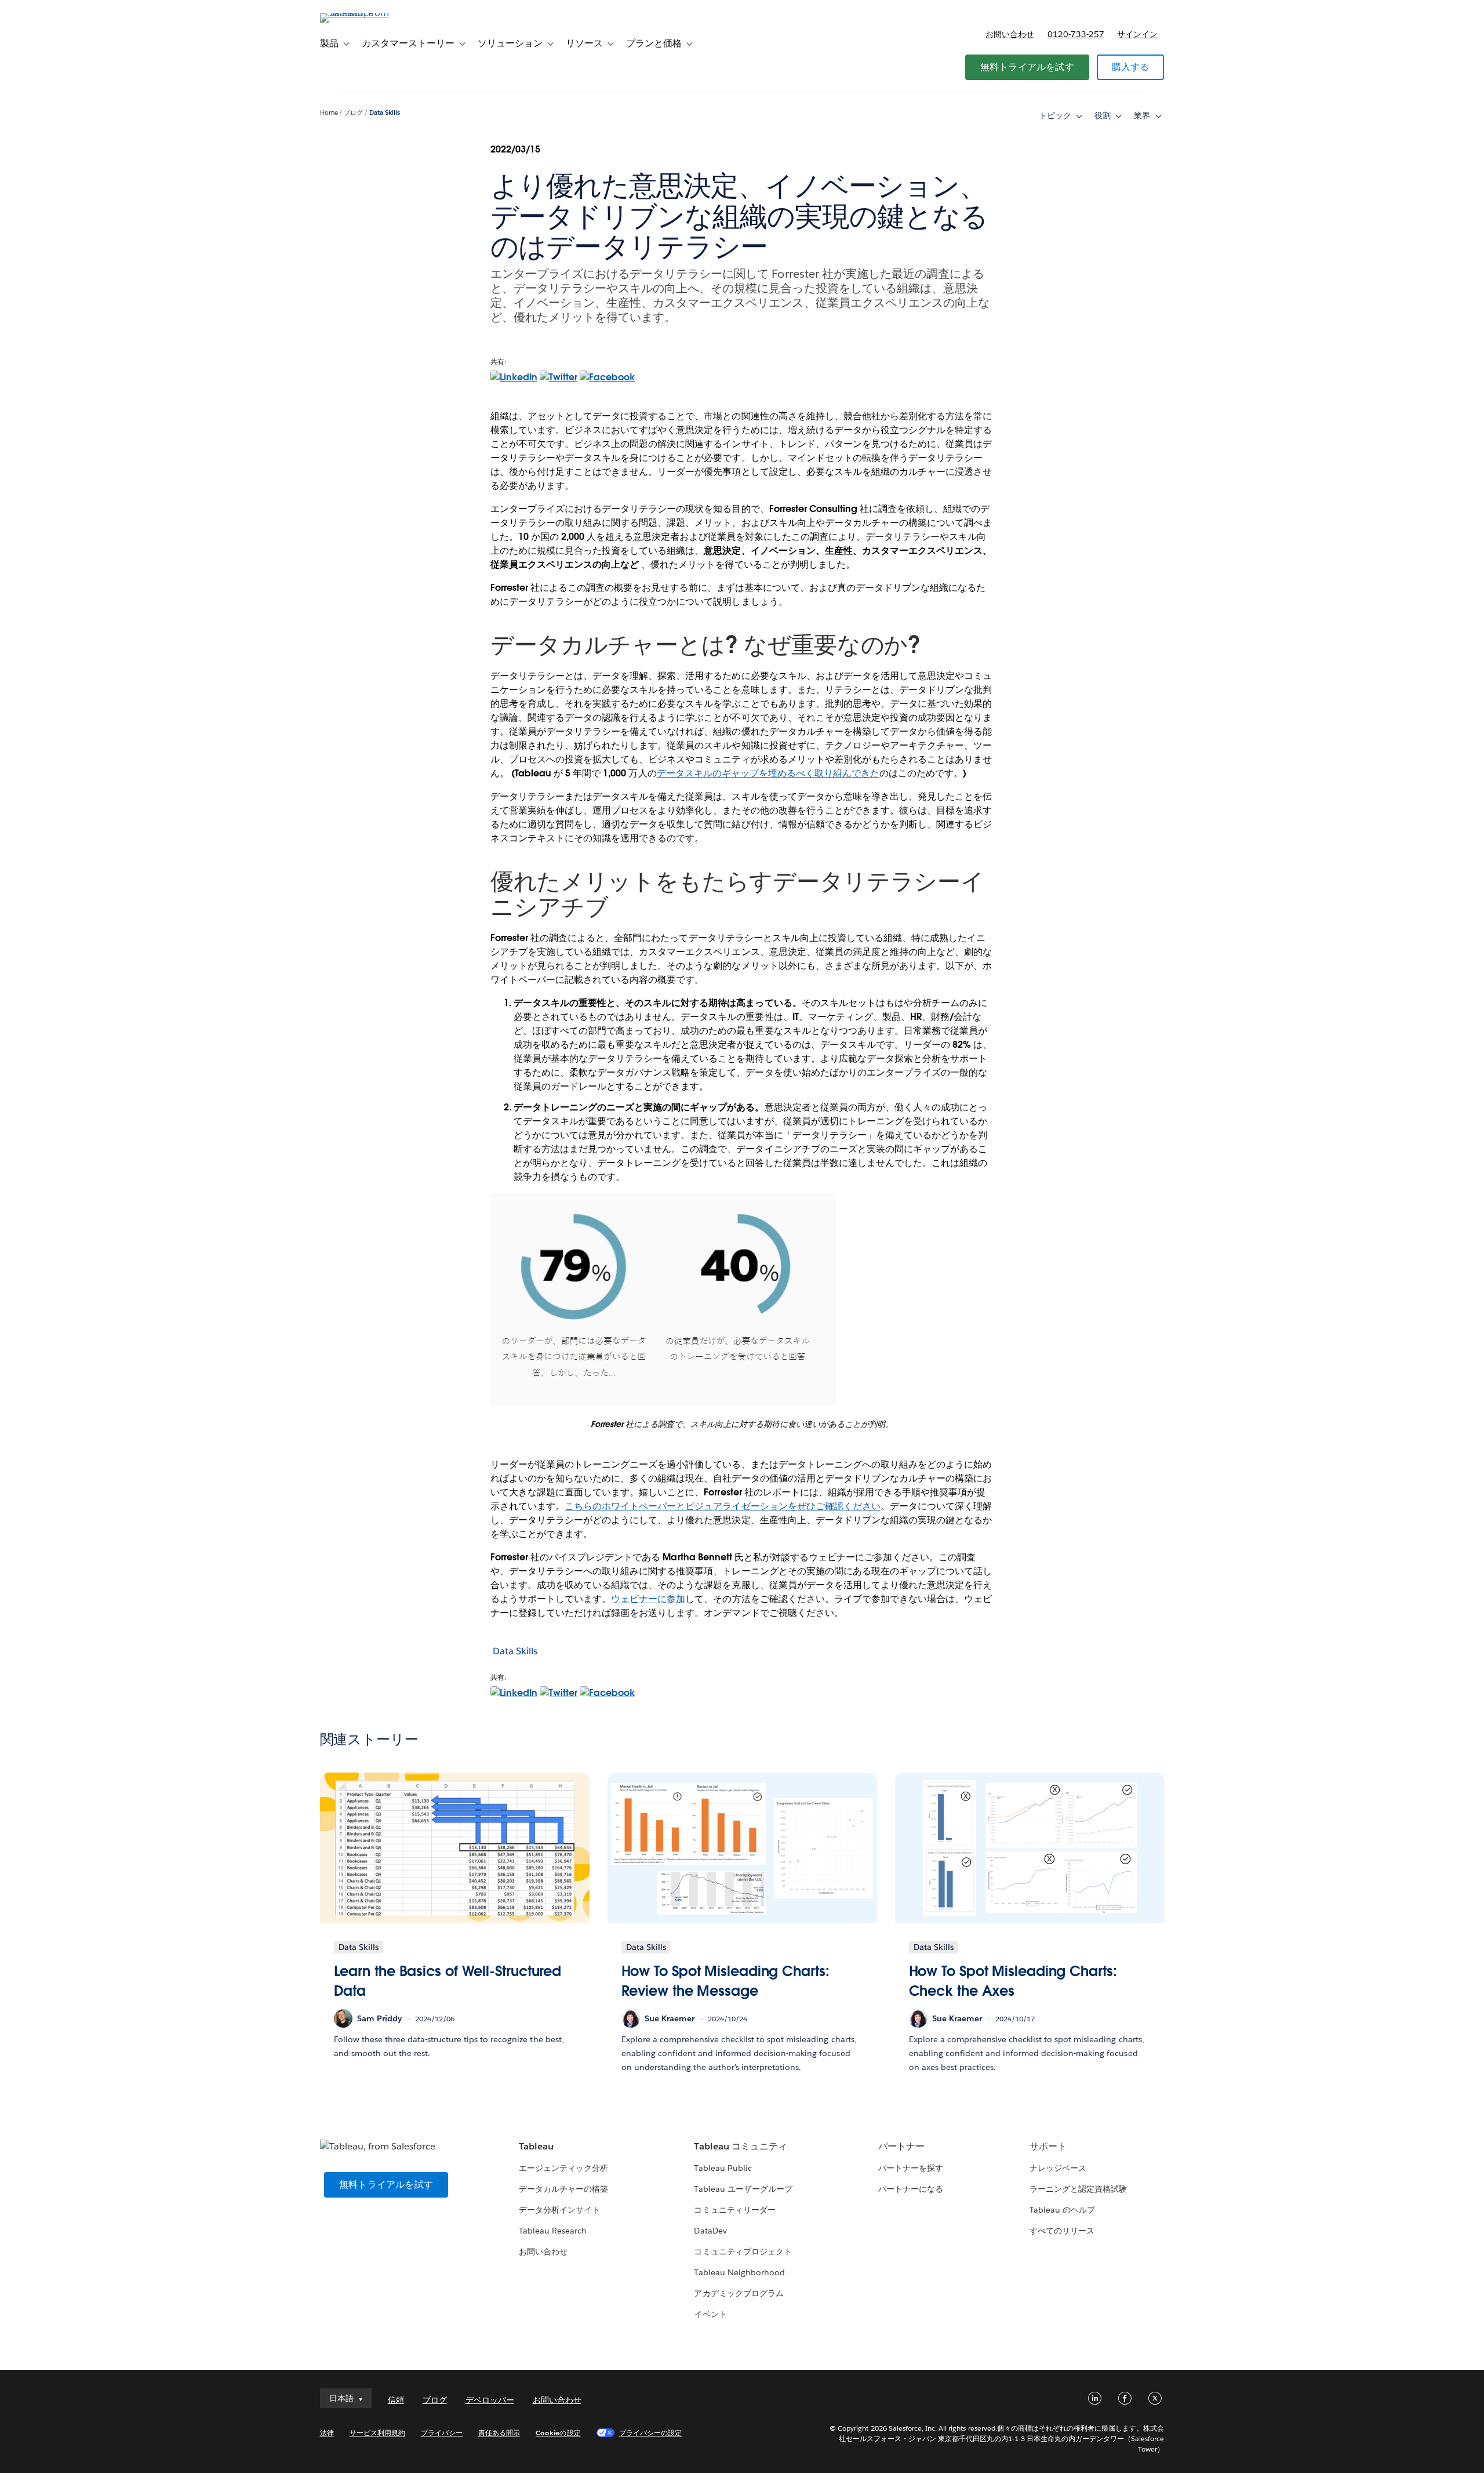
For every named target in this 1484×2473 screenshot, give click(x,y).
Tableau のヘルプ (1062, 2210)
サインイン (1137, 34)
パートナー (901, 2146)
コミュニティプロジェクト (743, 2252)
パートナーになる (911, 2189)
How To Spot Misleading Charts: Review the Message (725, 1981)
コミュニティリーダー (734, 2210)
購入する (1131, 67)
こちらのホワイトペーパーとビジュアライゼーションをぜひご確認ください (723, 1506)
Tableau (536, 2146)
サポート (1048, 2146)
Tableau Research (553, 2231)
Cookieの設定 (558, 2433)
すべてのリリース (1062, 2231)
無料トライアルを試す (1027, 67)
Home (329, 113)
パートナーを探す (911, 2168)
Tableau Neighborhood (739, 2272)
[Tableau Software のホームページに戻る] (369, 13)
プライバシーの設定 (650, 2433)
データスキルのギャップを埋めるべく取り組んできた (768, 773)
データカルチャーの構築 (563, 2189)
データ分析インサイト (559, 2210)
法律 (327, 2433)
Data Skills (385, 113)
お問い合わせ (1010, 34)
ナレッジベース (1058, 2168)
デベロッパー (490, 2400)
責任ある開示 (499, 2433)
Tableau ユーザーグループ (743, 2189)
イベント (710, 2314)
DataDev (710, 2231)
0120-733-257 (1076, 34)
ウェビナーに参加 (648, 1599)
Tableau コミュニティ (740, 2146)
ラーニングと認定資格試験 (1078, 2189)
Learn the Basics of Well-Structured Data (448, 1981)
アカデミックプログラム (739, 2293)
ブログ (353, 113)
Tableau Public (723, 2168)
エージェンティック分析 (563, 2168)
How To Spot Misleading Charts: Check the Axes (1013, 1981)
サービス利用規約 (377, 2433)
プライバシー (442, 2433)
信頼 (396, 2400)
